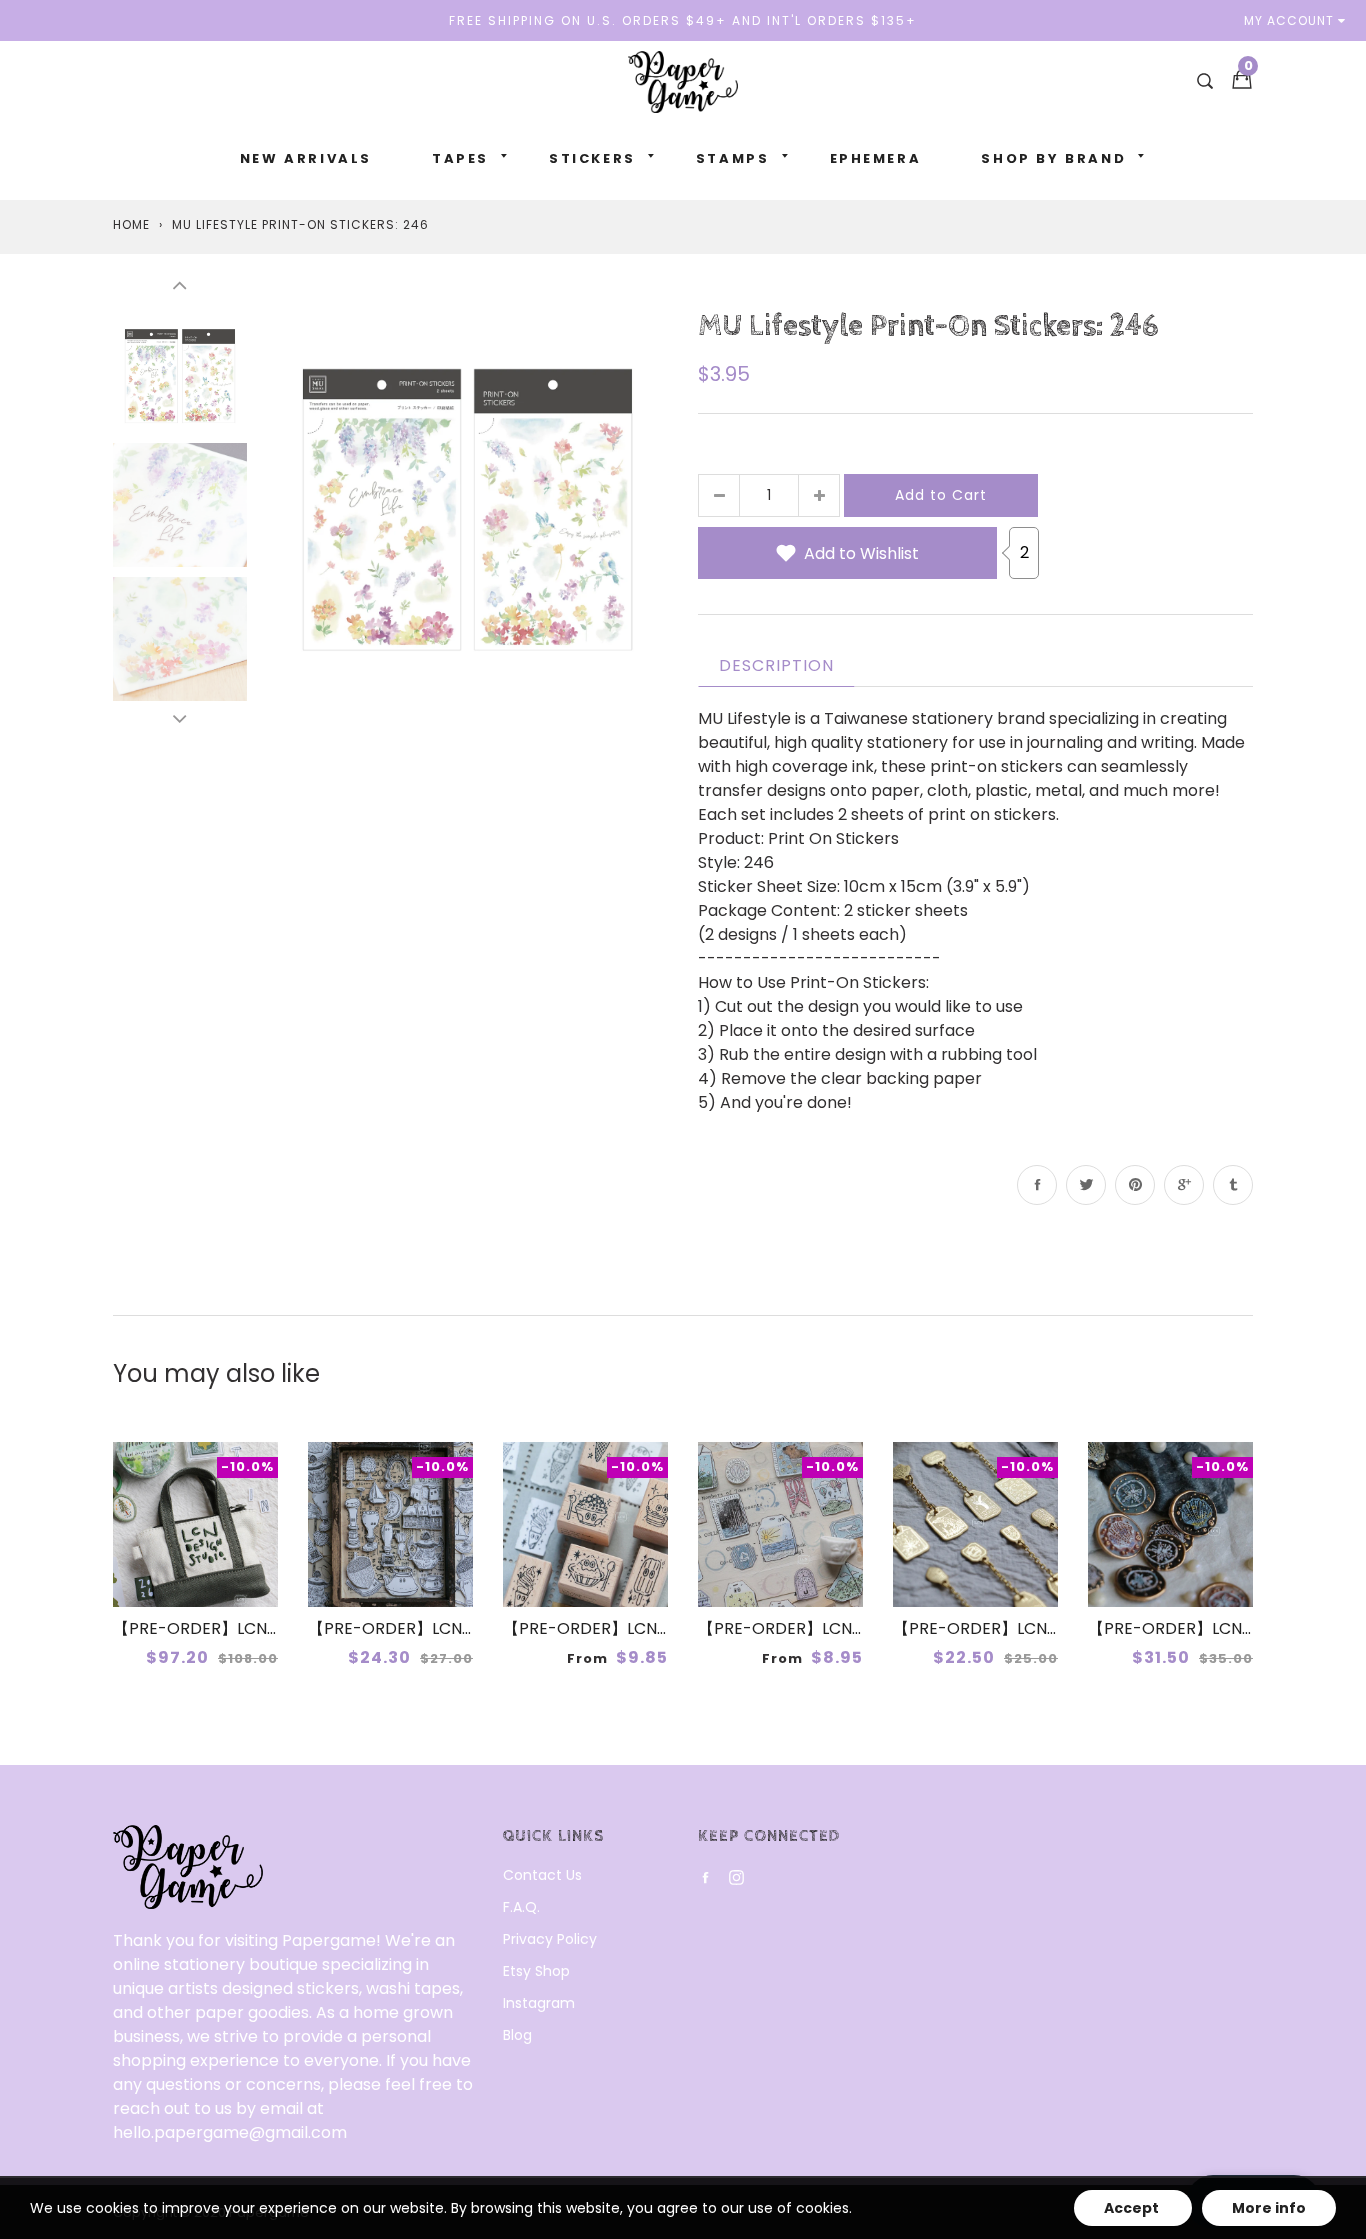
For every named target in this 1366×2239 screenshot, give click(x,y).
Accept (1133, 2208)
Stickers (592, 158)
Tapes (460, 158)
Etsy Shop (536, 1971)
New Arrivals (306, 158)
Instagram (539, 2003)
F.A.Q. (521, 1907)
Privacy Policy (550, 1939)
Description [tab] (776, 665)
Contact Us (542, 1875)
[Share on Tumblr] (1233, 1185)
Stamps (733, 158)
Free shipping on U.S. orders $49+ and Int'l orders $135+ (683, 20)
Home (131, 224)
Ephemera (876, 158)
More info (1269, 2208)
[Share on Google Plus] (1184, 1185)
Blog (517, 2035)
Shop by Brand (1053, 158)
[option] (467, 504)
